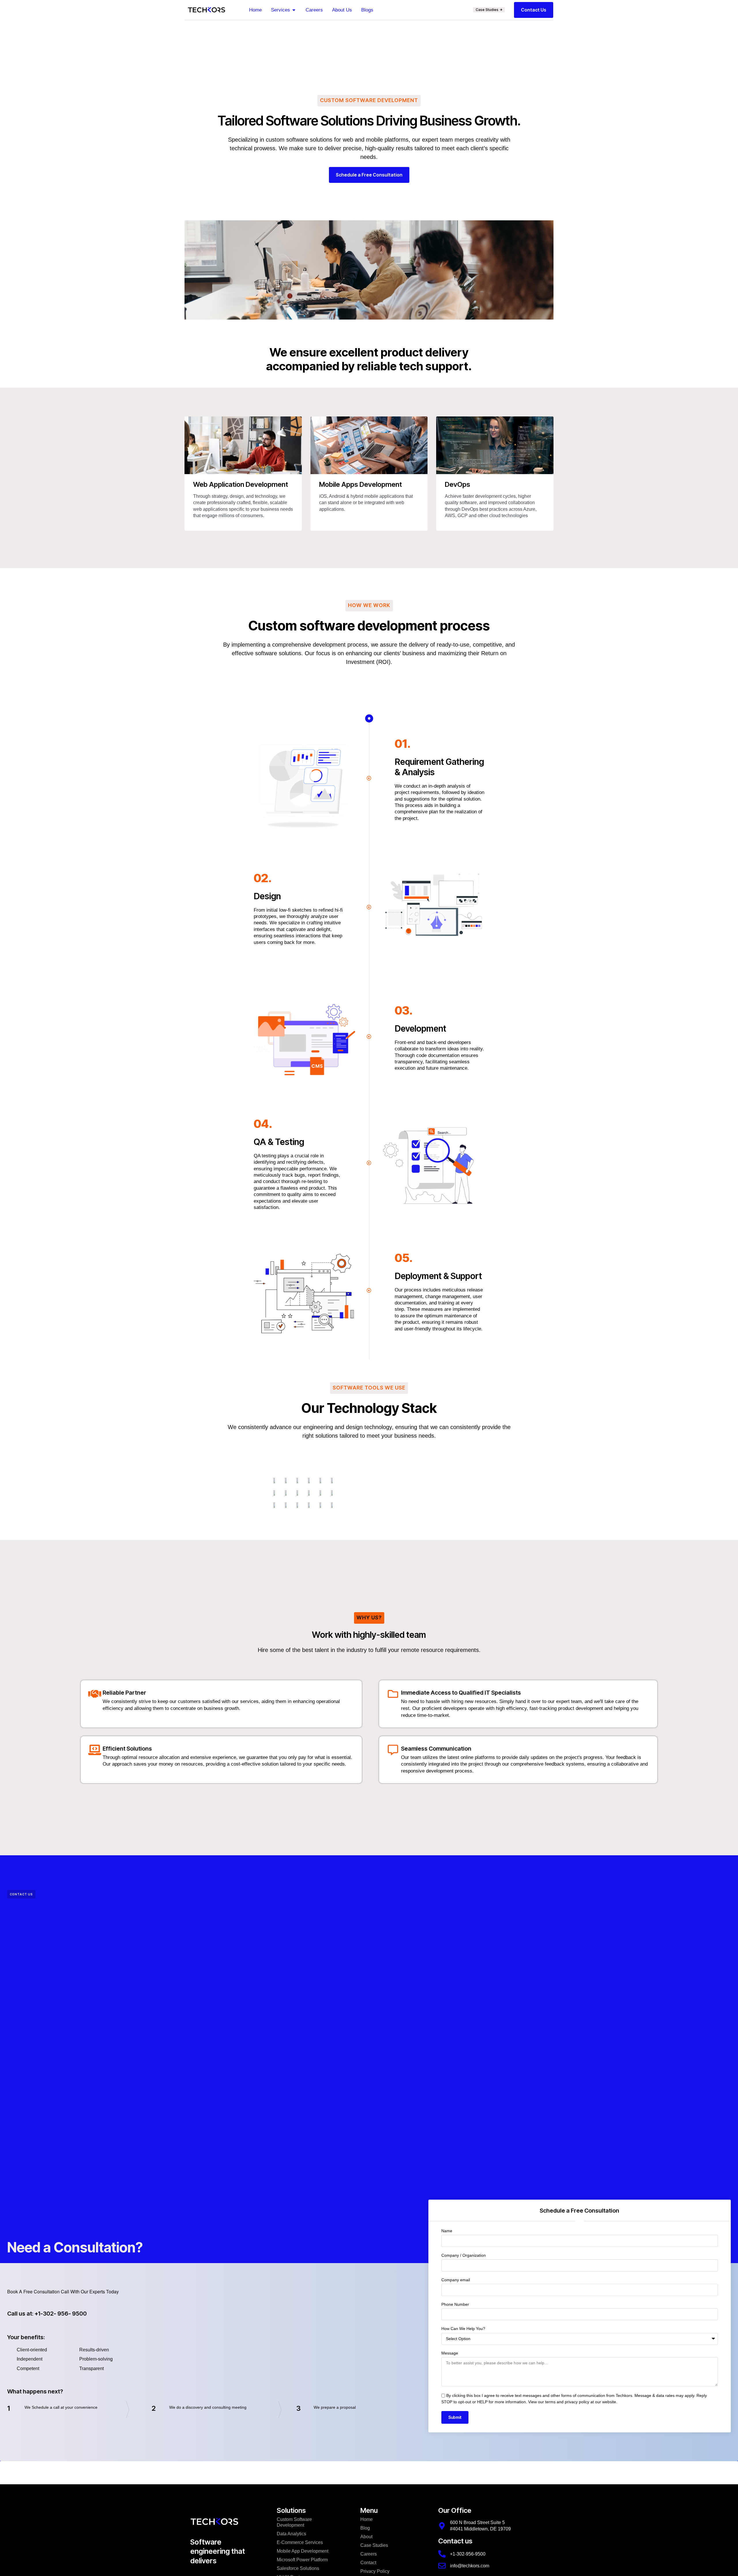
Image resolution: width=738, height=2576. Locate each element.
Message (450, 2353)
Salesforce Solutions (298, 2568)
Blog (365, 2528)
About (366, 2537)
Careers (369, 2554)
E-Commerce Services (300, 2542)
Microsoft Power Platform (302, 2560)
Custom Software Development (294, 2522)
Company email (456, 2280)
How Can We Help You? (463, 2329)
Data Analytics (291, 2534)
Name (447, 2231)
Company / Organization (464, 2255)
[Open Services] (294, 10)
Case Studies (374, 2545)
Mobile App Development (303, 2551)
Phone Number (455, 2304)
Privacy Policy (375, 2571)
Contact (368, 2563)
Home (367, 2519)
